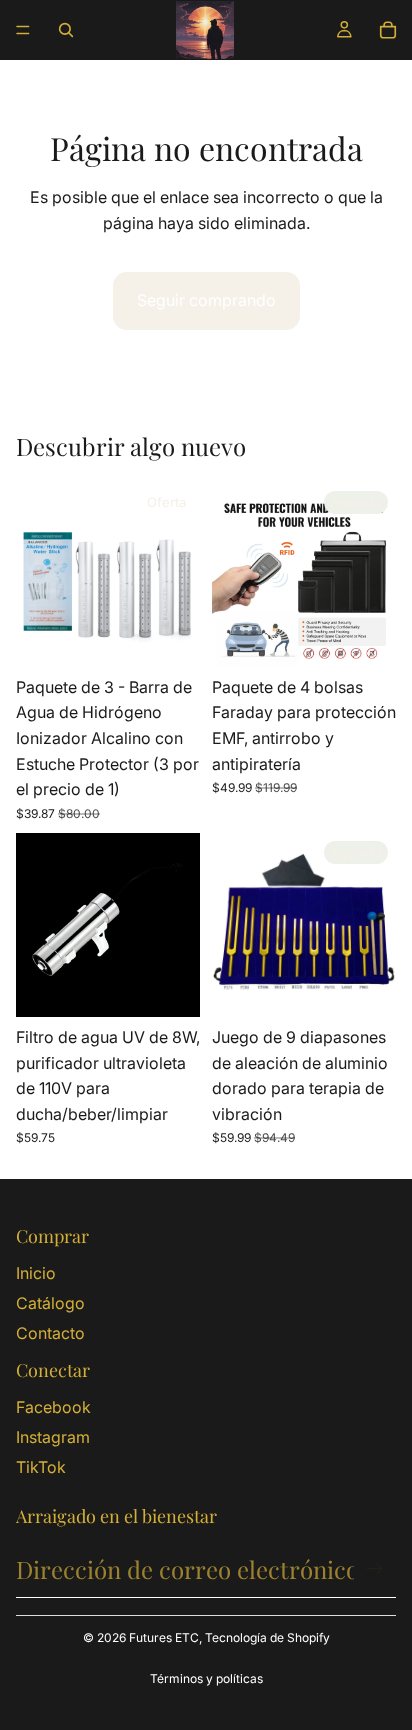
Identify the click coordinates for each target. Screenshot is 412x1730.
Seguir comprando (206, 300)
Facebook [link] (53, 1407)
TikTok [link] (41, 1467)
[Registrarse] (375, 1569)
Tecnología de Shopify (267, 1637)
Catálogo (50, 1303)
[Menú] (23, 30)
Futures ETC (164, 1637)
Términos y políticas (206, 1678)
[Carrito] (388, 30)
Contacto (50, 1333)
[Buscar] (66, 30)
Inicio (36, 1273)
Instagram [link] (53, 1437)
